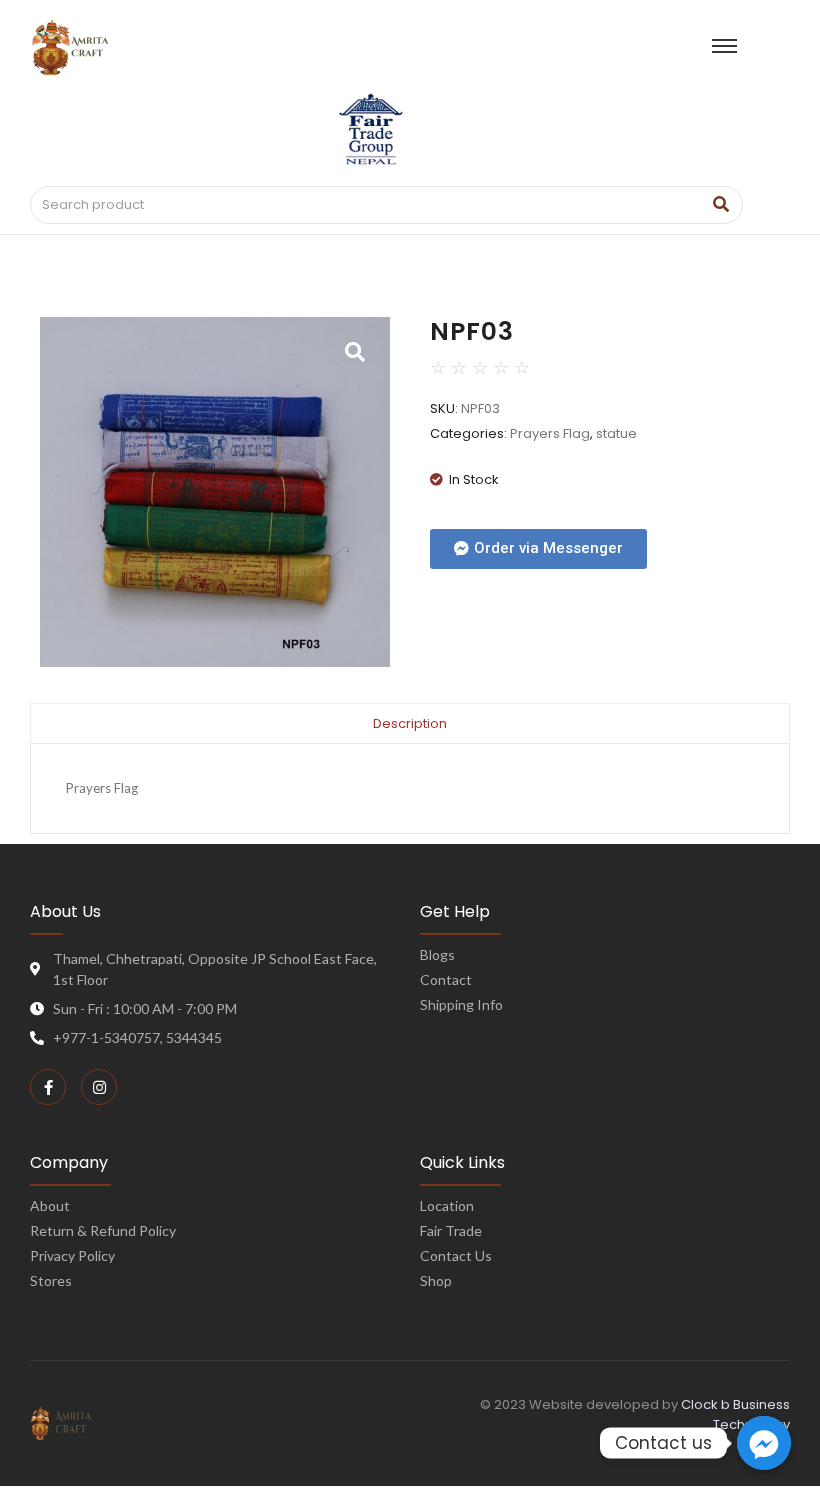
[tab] (410, 723)
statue (616, 433)
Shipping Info (461, 1004)
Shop (436, 1280)
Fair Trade (451, 1230)
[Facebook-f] (48, 1087)
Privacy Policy (72, 1255)
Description (410, 723)
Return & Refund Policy (103, 1230)
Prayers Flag (550, 433)
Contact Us (456, 1255)
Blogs (437, 954)
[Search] (720, 205)
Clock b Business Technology (735, 1414)
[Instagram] (99, 1087)
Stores (51, 1280)
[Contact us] (764, 1443)
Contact (446, 979)
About (50, 1205)
